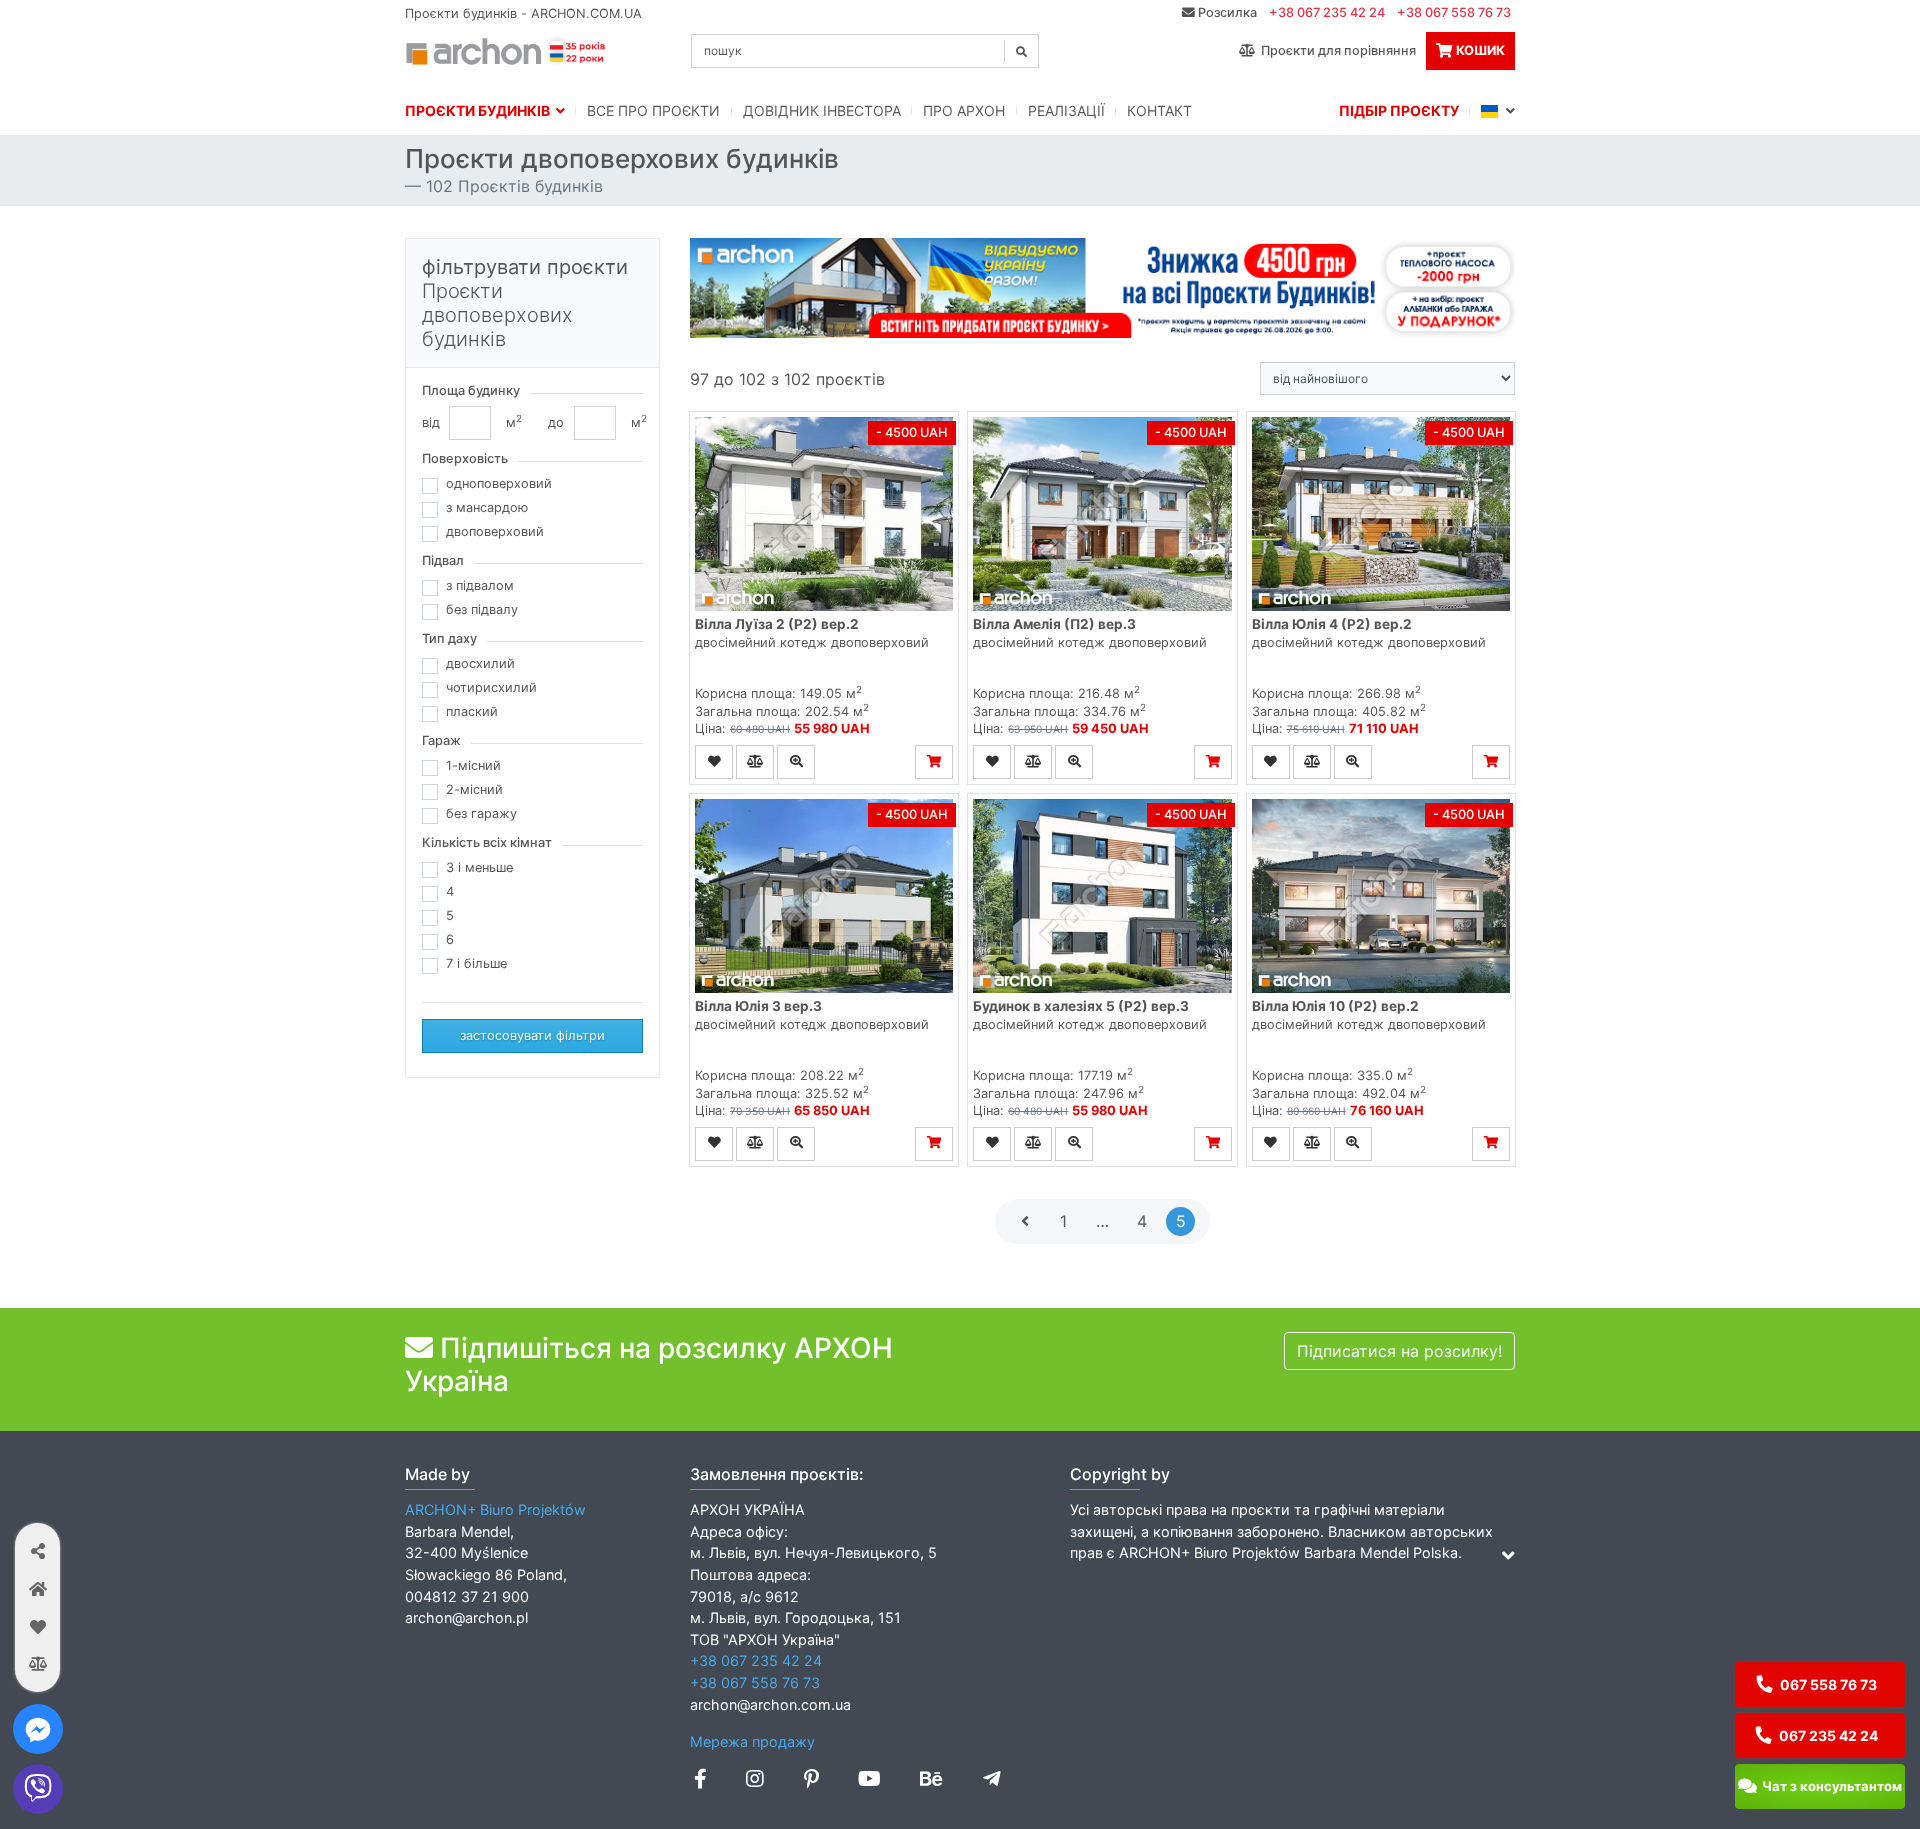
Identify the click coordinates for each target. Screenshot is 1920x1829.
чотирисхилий (491, 687)
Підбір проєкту (1399, 110)
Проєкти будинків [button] (480, 110)
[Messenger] (38, 1729)
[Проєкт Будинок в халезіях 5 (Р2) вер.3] (1102, 896)
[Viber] (38, 1789)
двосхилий (480, 663)
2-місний (474, 789)
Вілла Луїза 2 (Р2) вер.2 (777, 624)
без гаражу (481, 813)
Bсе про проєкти (653, 110)
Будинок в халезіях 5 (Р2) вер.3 (1081, 1006)
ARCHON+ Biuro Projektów (495, 1509)
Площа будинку (471, 391)
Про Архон (964, 110)
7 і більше (476, 963)
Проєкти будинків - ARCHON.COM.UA (523, 13)
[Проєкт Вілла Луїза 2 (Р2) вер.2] (824, 514)
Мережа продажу (752, 1741)
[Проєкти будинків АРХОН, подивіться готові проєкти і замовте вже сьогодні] (507, 49)
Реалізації (1066, 110)
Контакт (1159, 110)
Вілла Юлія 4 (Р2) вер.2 (1332, 624)
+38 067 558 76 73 (1454, 12)
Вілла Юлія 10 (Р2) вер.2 (1335, 1006)
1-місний (473, 765)
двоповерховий (495, 531)
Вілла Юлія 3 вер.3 (758, 1006)
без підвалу (482, 609)
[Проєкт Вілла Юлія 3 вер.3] (824, 896)
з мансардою (487, 507)
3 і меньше (479, 867)
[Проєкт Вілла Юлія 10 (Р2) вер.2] (1381, 896)
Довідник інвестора (822, 110)
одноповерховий (499, 483)
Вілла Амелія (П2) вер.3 (1054, 624)
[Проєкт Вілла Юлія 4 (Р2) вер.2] (1381, 514)
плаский (472, 711)
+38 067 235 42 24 (1327, 12)
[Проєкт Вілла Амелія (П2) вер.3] (1102, 514)
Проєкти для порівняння (1335, 50)
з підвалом (480, 585)
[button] (37, 1550)
